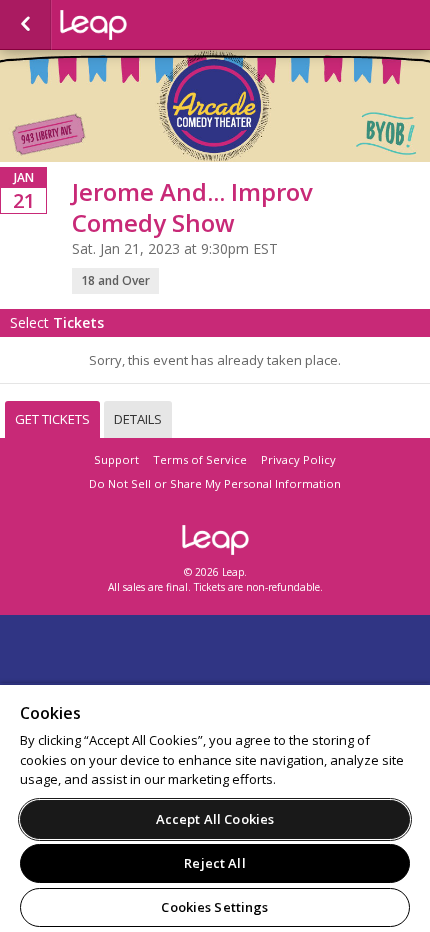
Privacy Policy (298, 459)
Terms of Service (200, 459)
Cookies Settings (214, 907)
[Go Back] (25, 25)
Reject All (214, 863)
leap (160, 25)
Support (116, 459)
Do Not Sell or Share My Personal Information (215, 483)
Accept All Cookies (215, 819)
